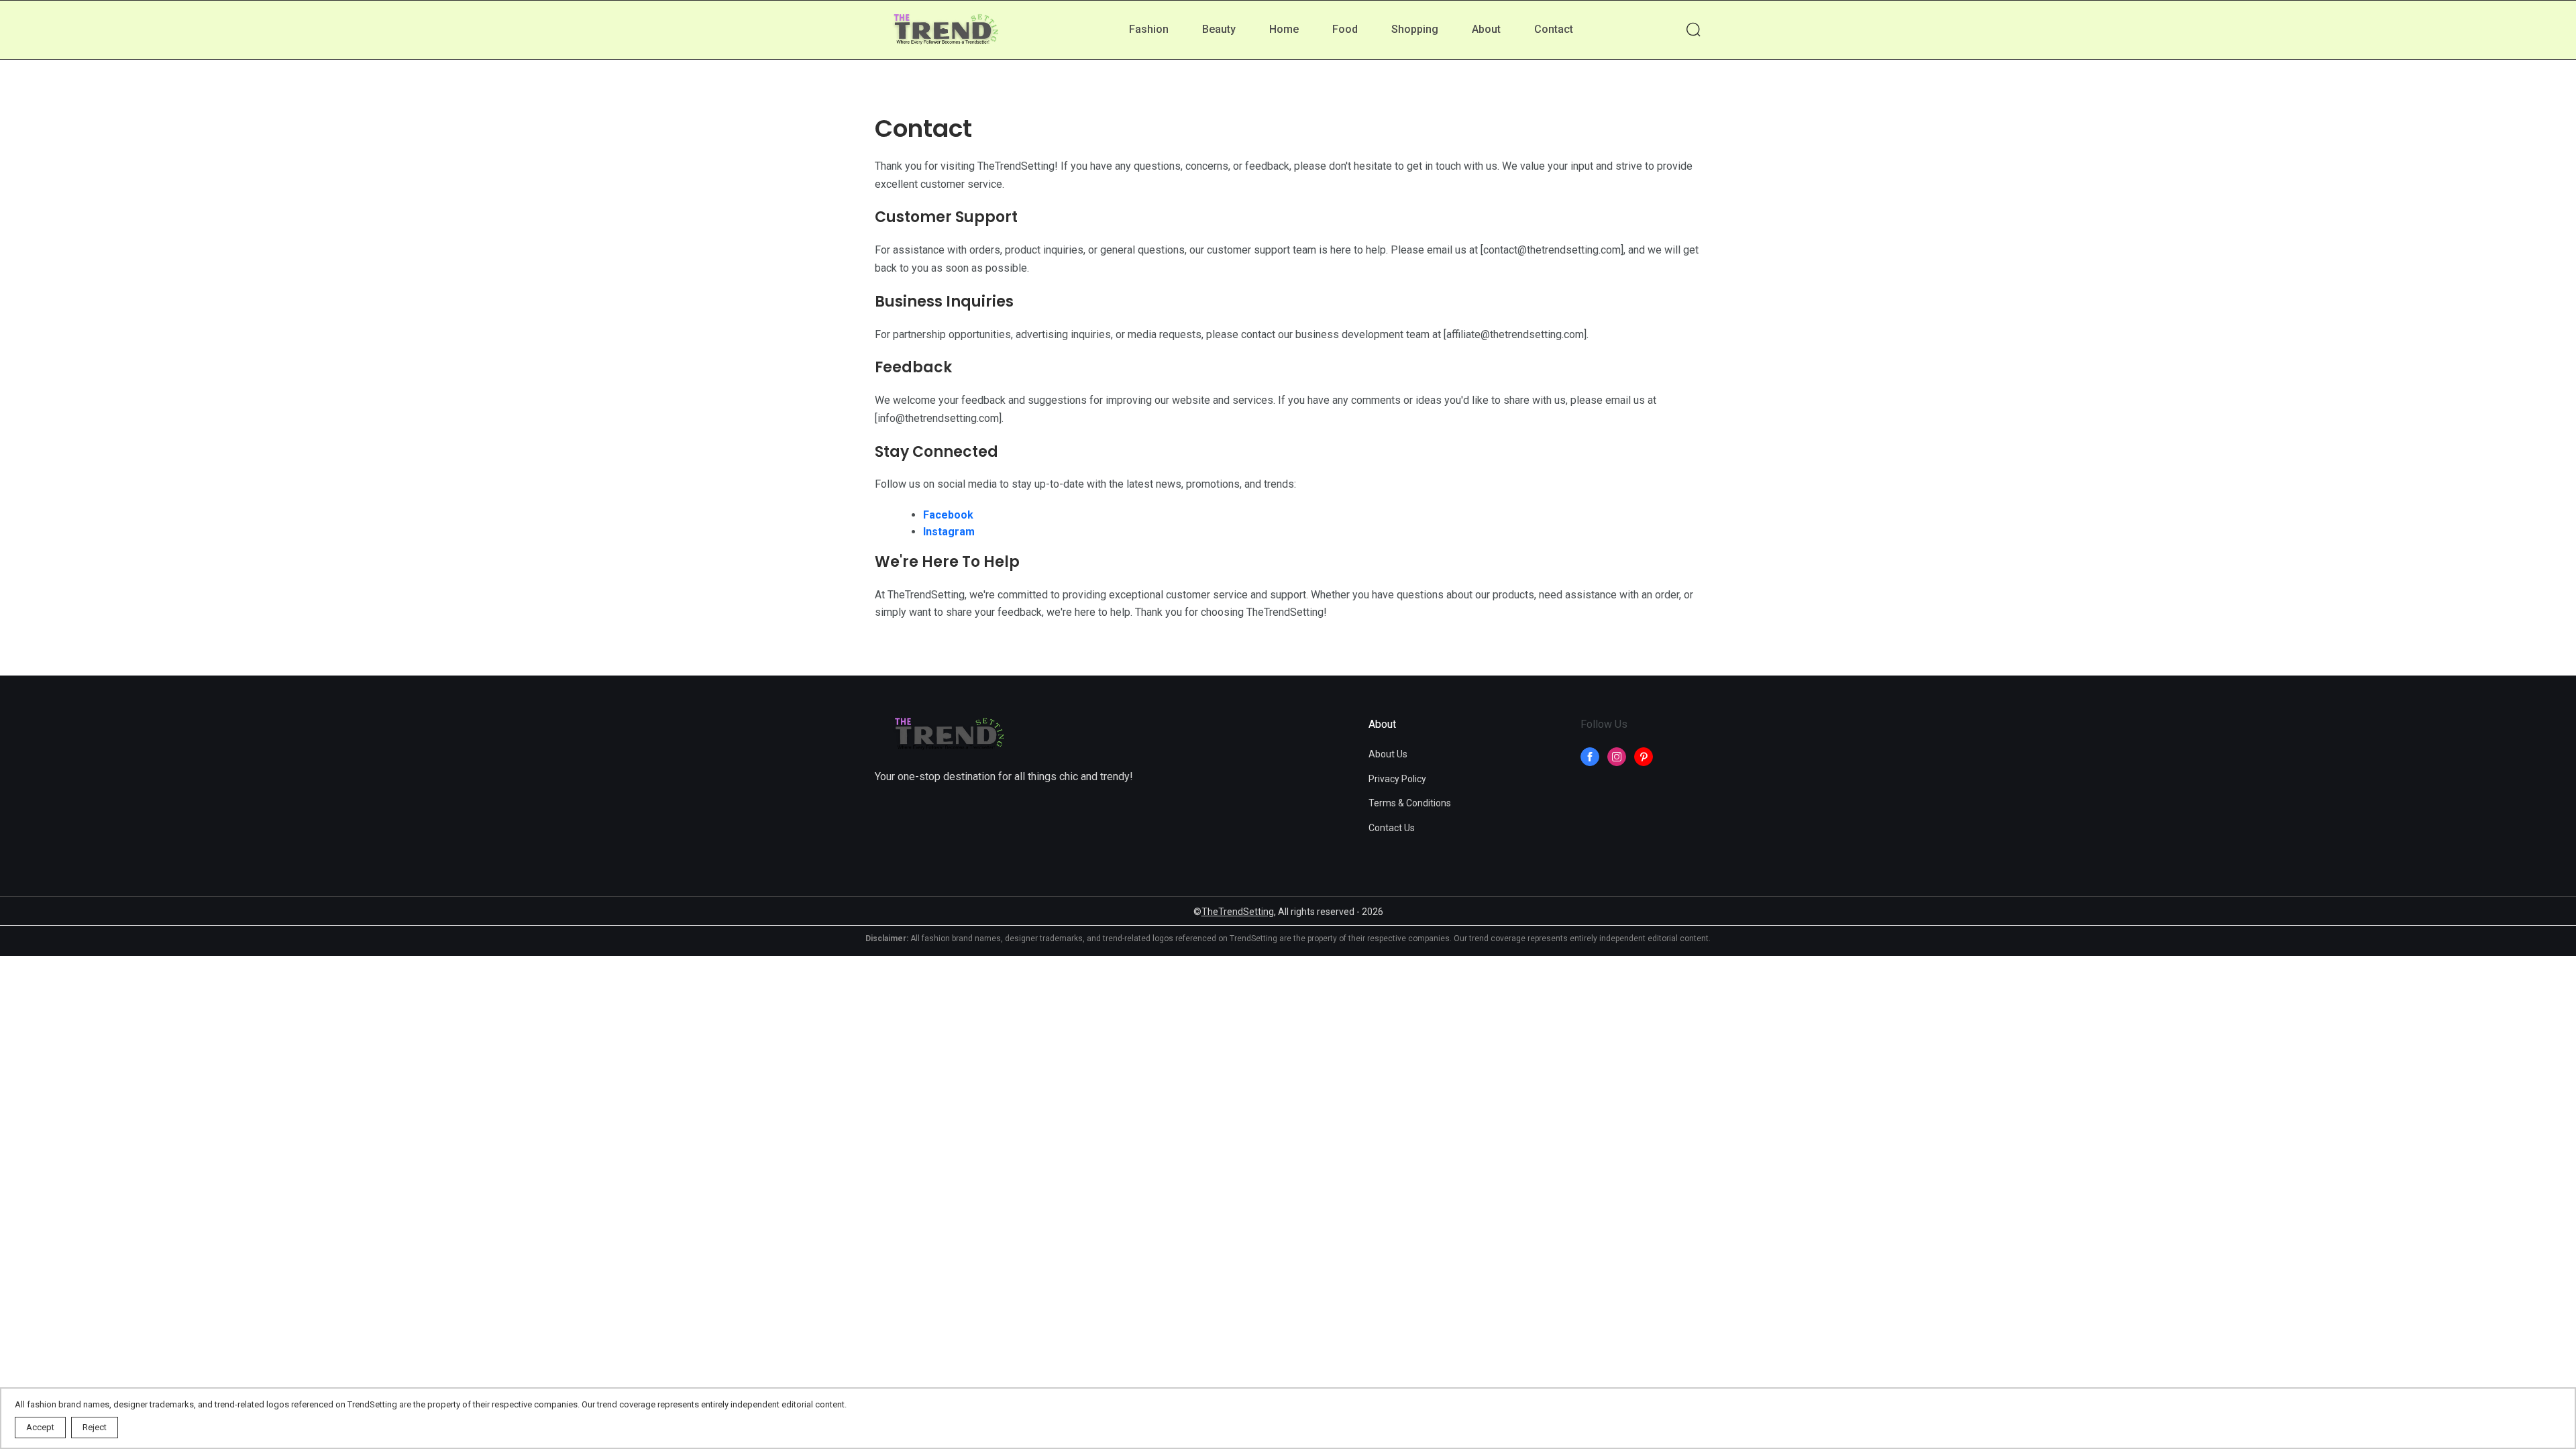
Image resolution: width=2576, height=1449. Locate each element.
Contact (1554, 29)
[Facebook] (1590, 757)
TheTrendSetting (1238, 912)
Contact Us (1392, 828)
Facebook (948, 515)
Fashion (1149, 29)
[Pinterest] (1644, 757)
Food (1345, 29)
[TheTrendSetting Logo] (945, 31)
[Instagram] (1617, 757)
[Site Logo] (949, 735)
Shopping (1415, 29)
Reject (95, 1427)
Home (1284, 29)
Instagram (949, 532)
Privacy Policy (1397, 779)
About (1486, 29)
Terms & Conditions (1410, 803)
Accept (40, 1427)
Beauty (1219, 29)
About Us (1388, 754)
